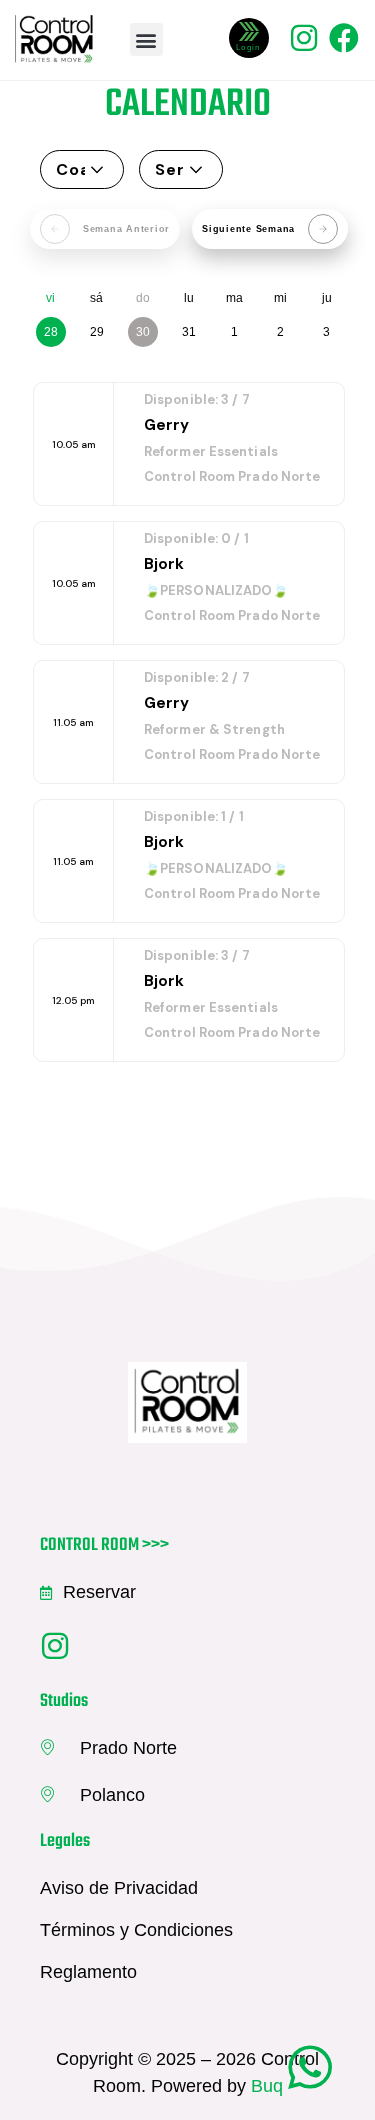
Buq (267, 2086)
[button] (146, 39)
